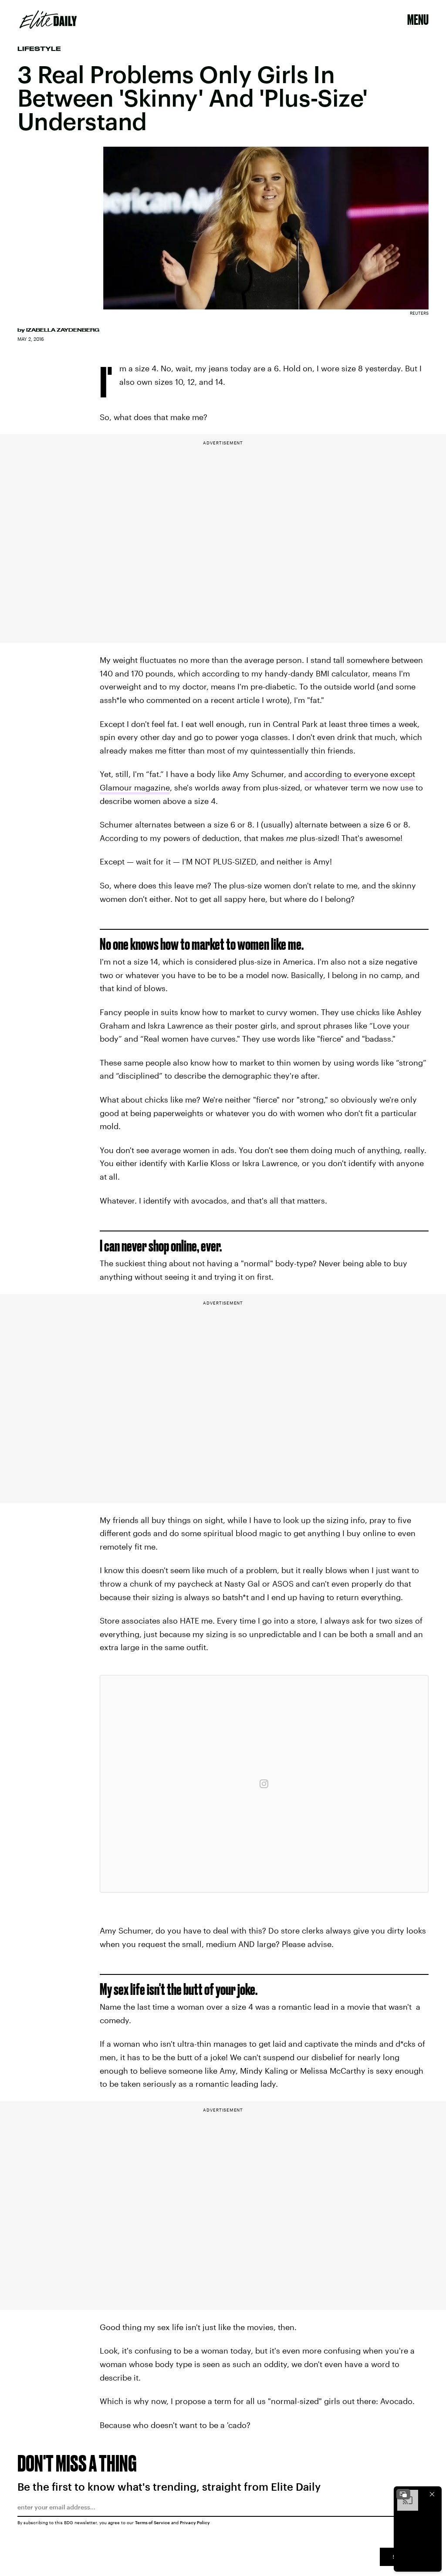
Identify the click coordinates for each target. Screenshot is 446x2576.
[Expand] (403, 2494)
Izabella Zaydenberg (63, 330)
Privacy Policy (195, 2522)
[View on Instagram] (264, 1784)
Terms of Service (152, 2522)
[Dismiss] (432, 2494)
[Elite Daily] (48, 20)
